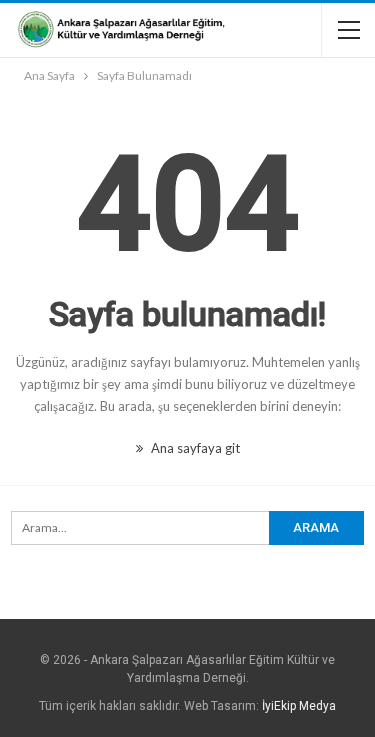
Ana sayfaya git (194, 448)
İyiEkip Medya (299, 706)
